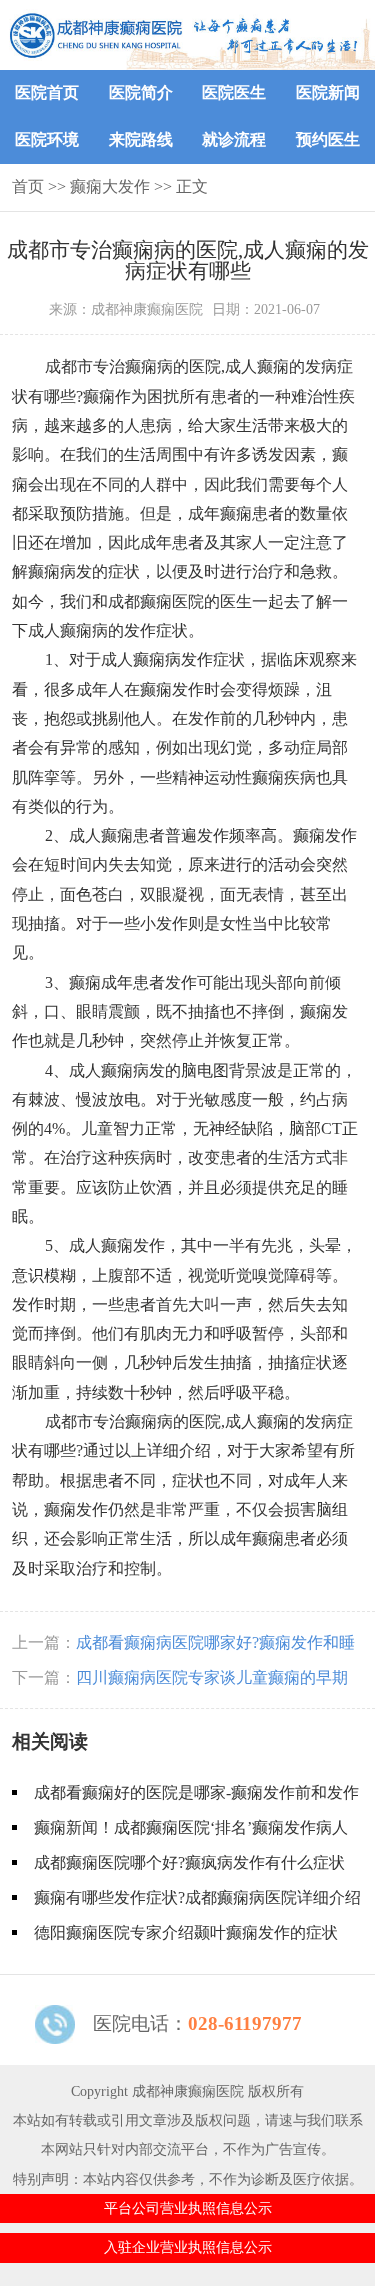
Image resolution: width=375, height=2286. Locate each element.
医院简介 (141, 92)
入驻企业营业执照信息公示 (188, 2247)
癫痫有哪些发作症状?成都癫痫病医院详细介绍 (197, 1897)
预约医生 (328, 139)
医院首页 (47, 92)
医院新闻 (328, 92)
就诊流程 (234, 139)
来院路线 (141, 139)
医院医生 (234, 92)
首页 (28, 186)
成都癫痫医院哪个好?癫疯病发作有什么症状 (189, 1862)
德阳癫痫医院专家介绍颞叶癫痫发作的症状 (186, 1932)
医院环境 (47, 139)
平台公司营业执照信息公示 (188, 2208)
